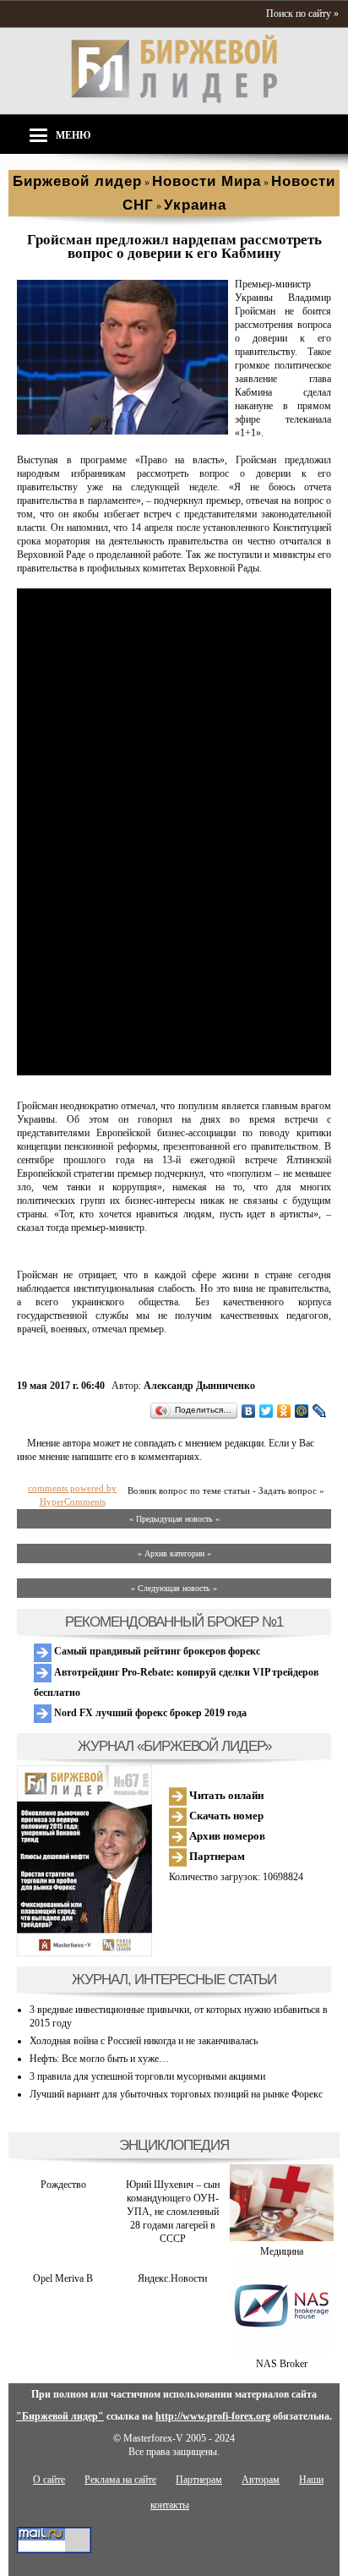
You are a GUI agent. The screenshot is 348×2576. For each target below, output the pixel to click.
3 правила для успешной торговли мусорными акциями (147, 2076)
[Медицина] (282, 2238)
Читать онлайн (225, 1795)
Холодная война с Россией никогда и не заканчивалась (144, 2041)
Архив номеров (226, 1836)
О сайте (49, 2480)
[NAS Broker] (281, 2350)
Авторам (261, 2480)
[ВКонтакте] (249, 1411)
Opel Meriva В (63, 2278)
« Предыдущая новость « (174, 1519)
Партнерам (216, 1856)
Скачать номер (225, 1816)
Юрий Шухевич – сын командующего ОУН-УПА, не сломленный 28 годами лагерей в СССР (173, 2212)
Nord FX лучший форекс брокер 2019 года (149, 1713)
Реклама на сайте (120, 2480)
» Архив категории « (174, 1553)
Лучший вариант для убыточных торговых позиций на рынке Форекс (176, 2094)
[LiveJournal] (320, 1411)
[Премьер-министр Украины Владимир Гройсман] (122, 431)
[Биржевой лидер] (174, 100)
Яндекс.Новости (172, 2278)
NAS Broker (282, 2364)
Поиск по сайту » (302, 14)
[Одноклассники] (284, 1411)
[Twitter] (266, 1411)
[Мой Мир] (302, 1411)
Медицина (282, 2251)
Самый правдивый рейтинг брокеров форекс (156, 1651)
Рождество (63, 2185)
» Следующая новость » (174, 1588)
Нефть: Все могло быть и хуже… (99, 2059)
